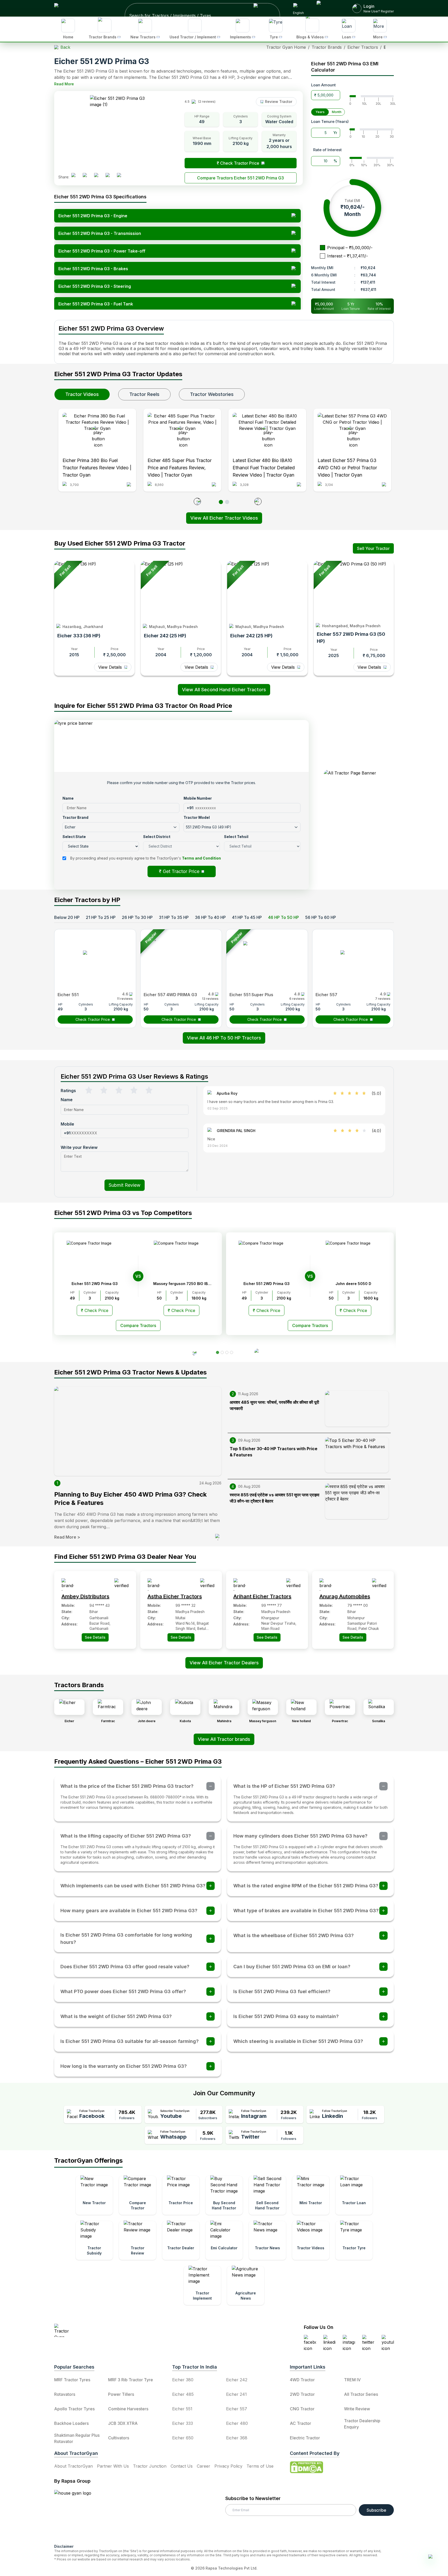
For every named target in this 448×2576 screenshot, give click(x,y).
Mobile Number (240, 1180)
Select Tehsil (238, 1234)
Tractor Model (239, 1198)
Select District (176, 1234)
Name (168, 1180)
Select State (174, 1216)
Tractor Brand (175, 1198)
